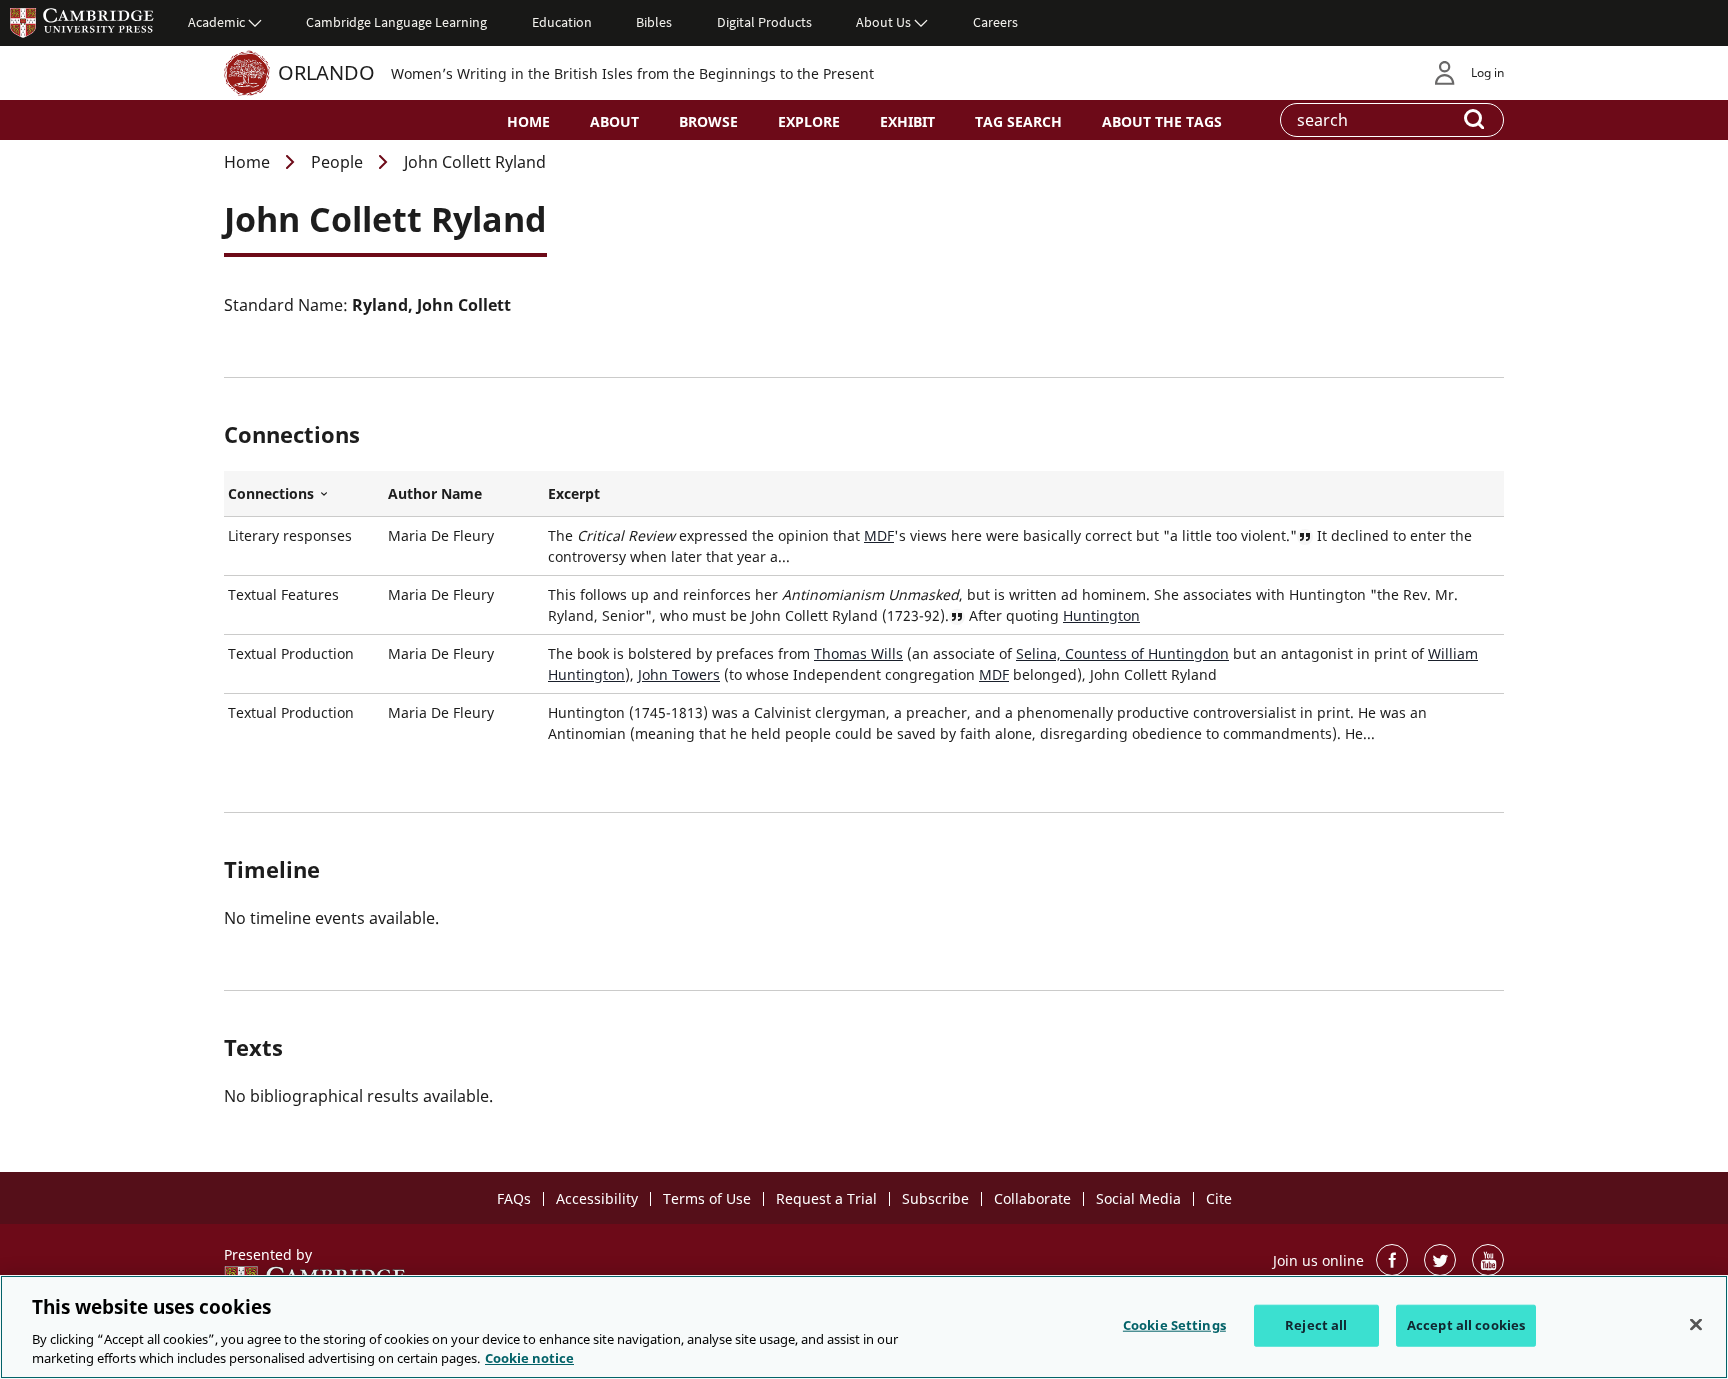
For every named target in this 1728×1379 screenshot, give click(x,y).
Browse (708, 121)
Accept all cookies (1466, 1325)
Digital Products (764, 22)
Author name (435, 493)
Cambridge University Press (82, 22)
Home (528, 121)
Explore (809, 121)
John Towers (679, 674)
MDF (879, 535)
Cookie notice (529, 1358)
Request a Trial (826, 1198)
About (614, 121)
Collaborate (1032, 1198)
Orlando (326, 72)
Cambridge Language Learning (396, 22)
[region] (864, 1327)
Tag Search (1018, 121)
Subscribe (935, 1198)
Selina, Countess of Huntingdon (1122, 653)
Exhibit (907, 121)
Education (562, 22)
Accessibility (597, 1198)
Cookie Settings (1174, 1325)
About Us (883, 22)
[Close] (1696, 1325)
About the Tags (1162, 121)
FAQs (514, 1198)
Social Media (1138, 1198)
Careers (995, 22)
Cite (1219, 1198)
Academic (216, 22)
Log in (1487, 72)
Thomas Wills (858, 653)
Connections (304, 494)
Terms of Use (707, 1198)
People (337, 162)
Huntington (1101, 615)
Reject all (1316, 1325)
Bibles (654, 22)
